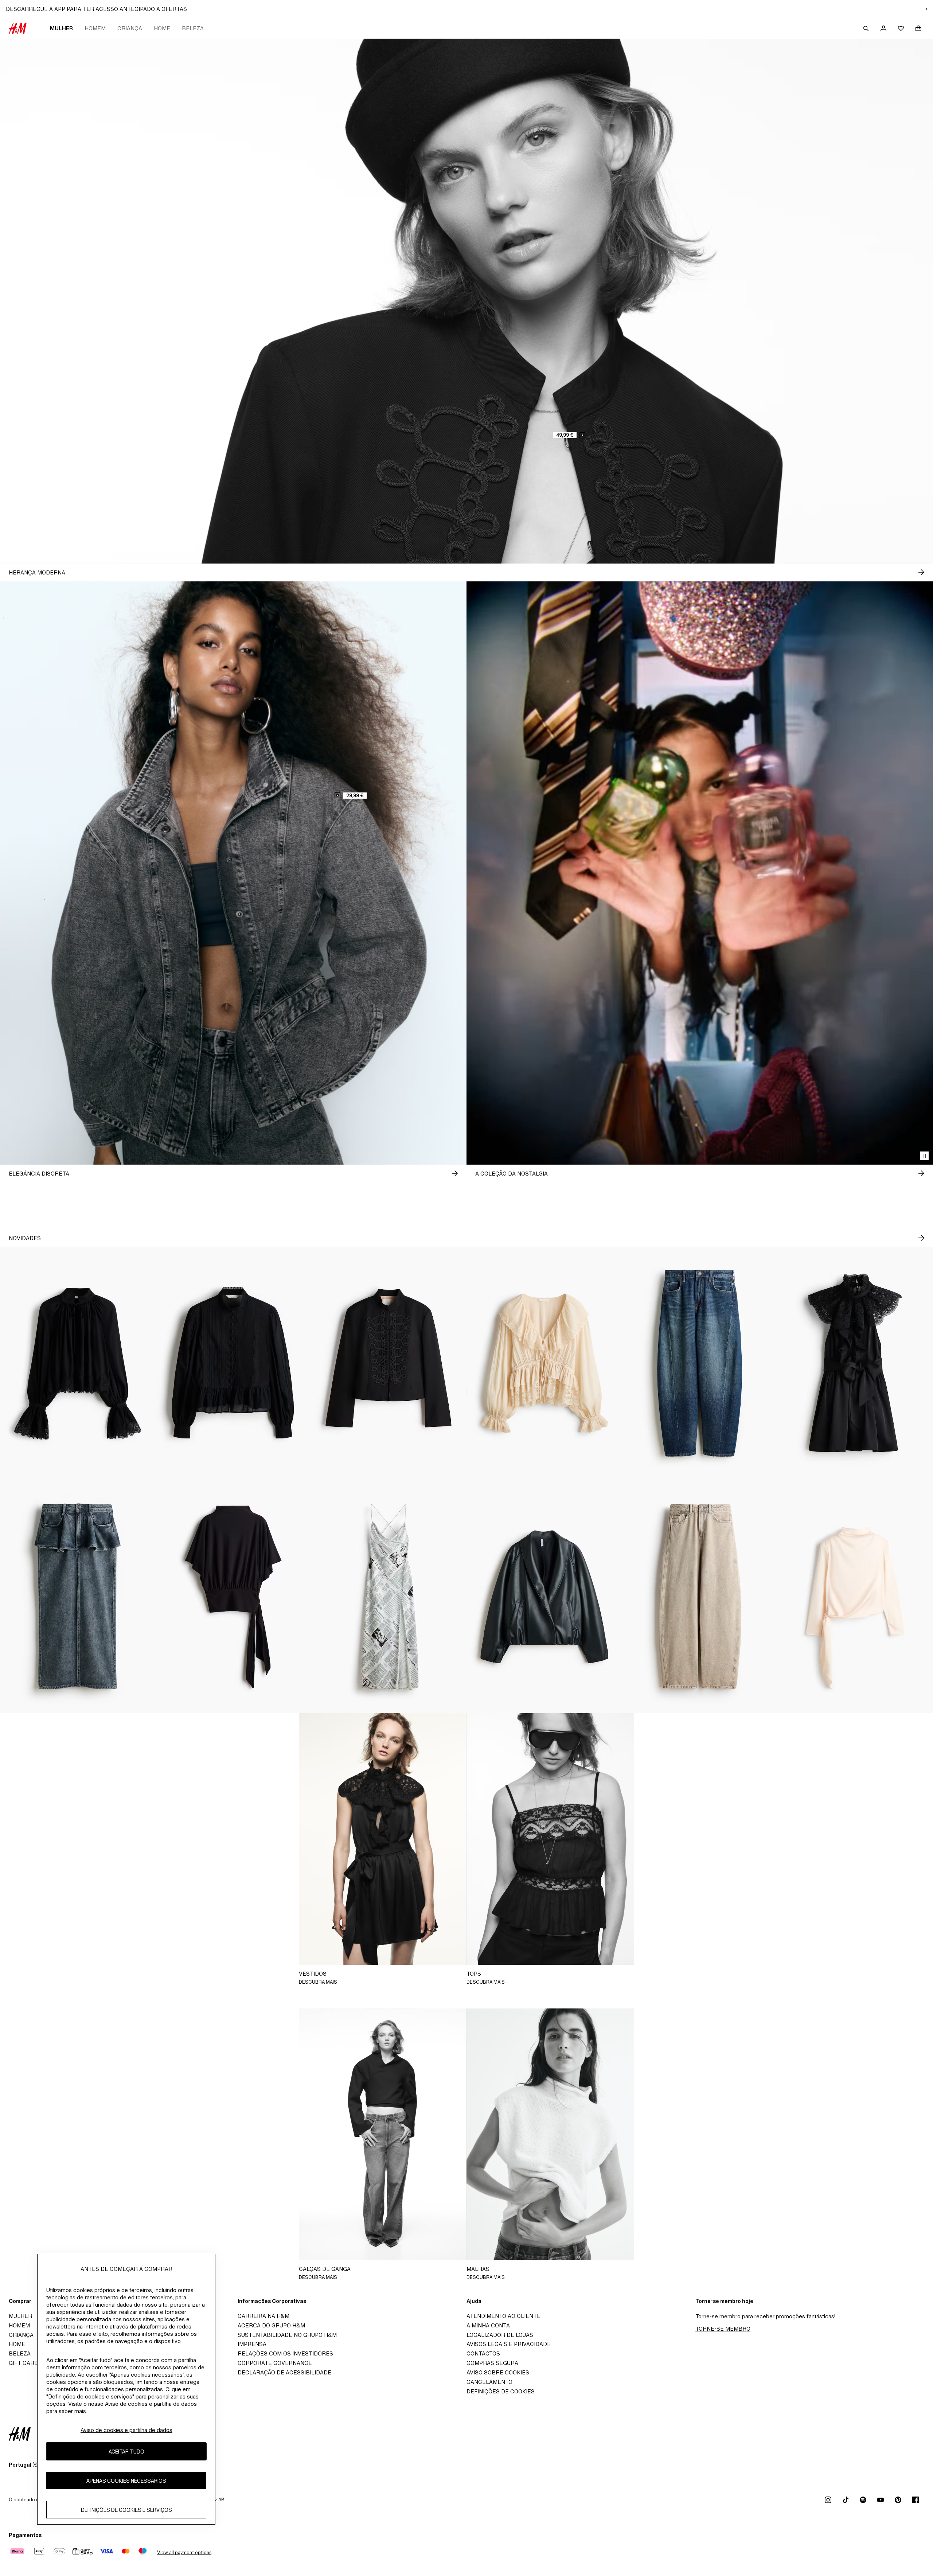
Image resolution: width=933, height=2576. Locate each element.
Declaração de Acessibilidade (284, 2372)
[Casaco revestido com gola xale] (544, 1597)
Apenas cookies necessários (126, 2480)
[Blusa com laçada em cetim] (855, 1597)
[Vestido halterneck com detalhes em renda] (855, 1363)
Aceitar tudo (126, 2451)
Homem (95, 28)
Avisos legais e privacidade (509, 2344)
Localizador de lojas (500, 2335)
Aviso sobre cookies (498, 2372)
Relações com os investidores (285, 2353)
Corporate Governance (275, 2363)
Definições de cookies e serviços (126, 2509)
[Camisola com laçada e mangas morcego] (233, 1597)
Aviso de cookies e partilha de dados (126, 2430)
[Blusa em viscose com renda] (78, 1363)
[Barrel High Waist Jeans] (700, 1597)
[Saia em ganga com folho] (78, 1597)
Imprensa (252, 2344)
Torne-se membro (723, 2329)
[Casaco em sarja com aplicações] (389, 1363)
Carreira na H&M (263, 2316)
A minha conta (488, 2325)
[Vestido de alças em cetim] (389, 1597)
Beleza (193, 28)
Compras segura (492, 2363)
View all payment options (184, 2552)
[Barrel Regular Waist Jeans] (700, 1363)
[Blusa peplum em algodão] (233, 1363)
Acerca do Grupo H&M (271, 2325)
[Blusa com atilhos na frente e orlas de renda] (544, 1363)
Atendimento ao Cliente (503, 2316)
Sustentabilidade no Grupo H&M (287, 2335)
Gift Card (24, 2363)
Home (162, 28)
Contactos (483, 2353)
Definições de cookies (501, 2391)
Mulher (61, 28)
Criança (130, 28)
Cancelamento (489, 2382)
